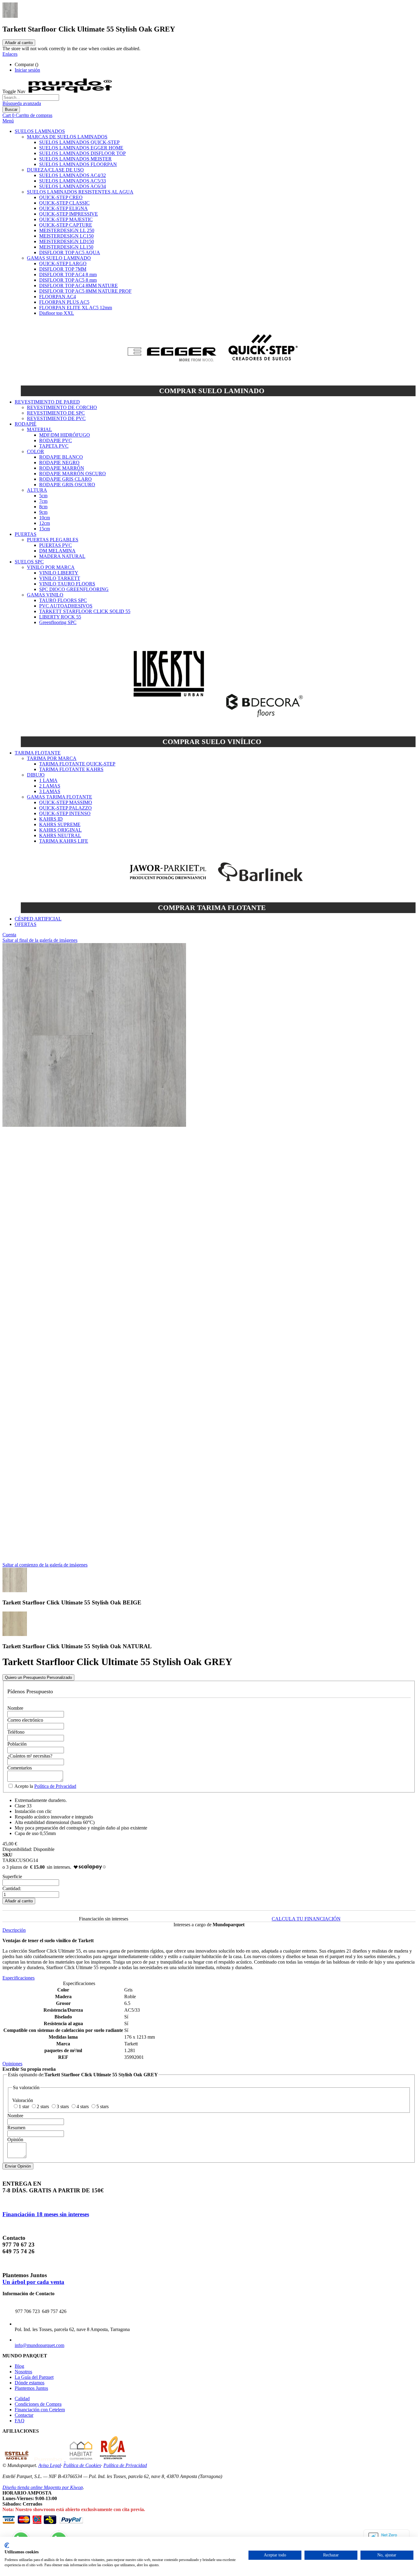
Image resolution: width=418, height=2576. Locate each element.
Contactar (24, 2415)
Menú (8, 121)
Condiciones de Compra (38, 2404)
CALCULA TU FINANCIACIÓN (306, 1919)
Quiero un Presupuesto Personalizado (38, 1677)
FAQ (20, 2421)
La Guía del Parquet (34, 2377)
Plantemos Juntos (31, 2388)
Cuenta (9, 935)
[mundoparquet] (73, 91)
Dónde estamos (30, 2383)
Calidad (22, 2399)
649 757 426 (54, 2311)
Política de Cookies (82, 2465)
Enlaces (10, 54)
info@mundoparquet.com (39, 2345)
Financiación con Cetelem (40, 2410)
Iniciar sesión (27, 70)
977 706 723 (28, 2311)
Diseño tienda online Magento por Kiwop (43, 2487)
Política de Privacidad (55, 1786)
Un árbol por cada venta (33, 2282)
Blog (19, 2366)
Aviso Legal (50, 2465)
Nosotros (23, 2372)
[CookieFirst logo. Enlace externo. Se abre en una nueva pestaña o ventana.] (7, 2545)
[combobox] (31, 98)
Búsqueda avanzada (22, 103)
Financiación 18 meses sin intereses (46, 2214)
